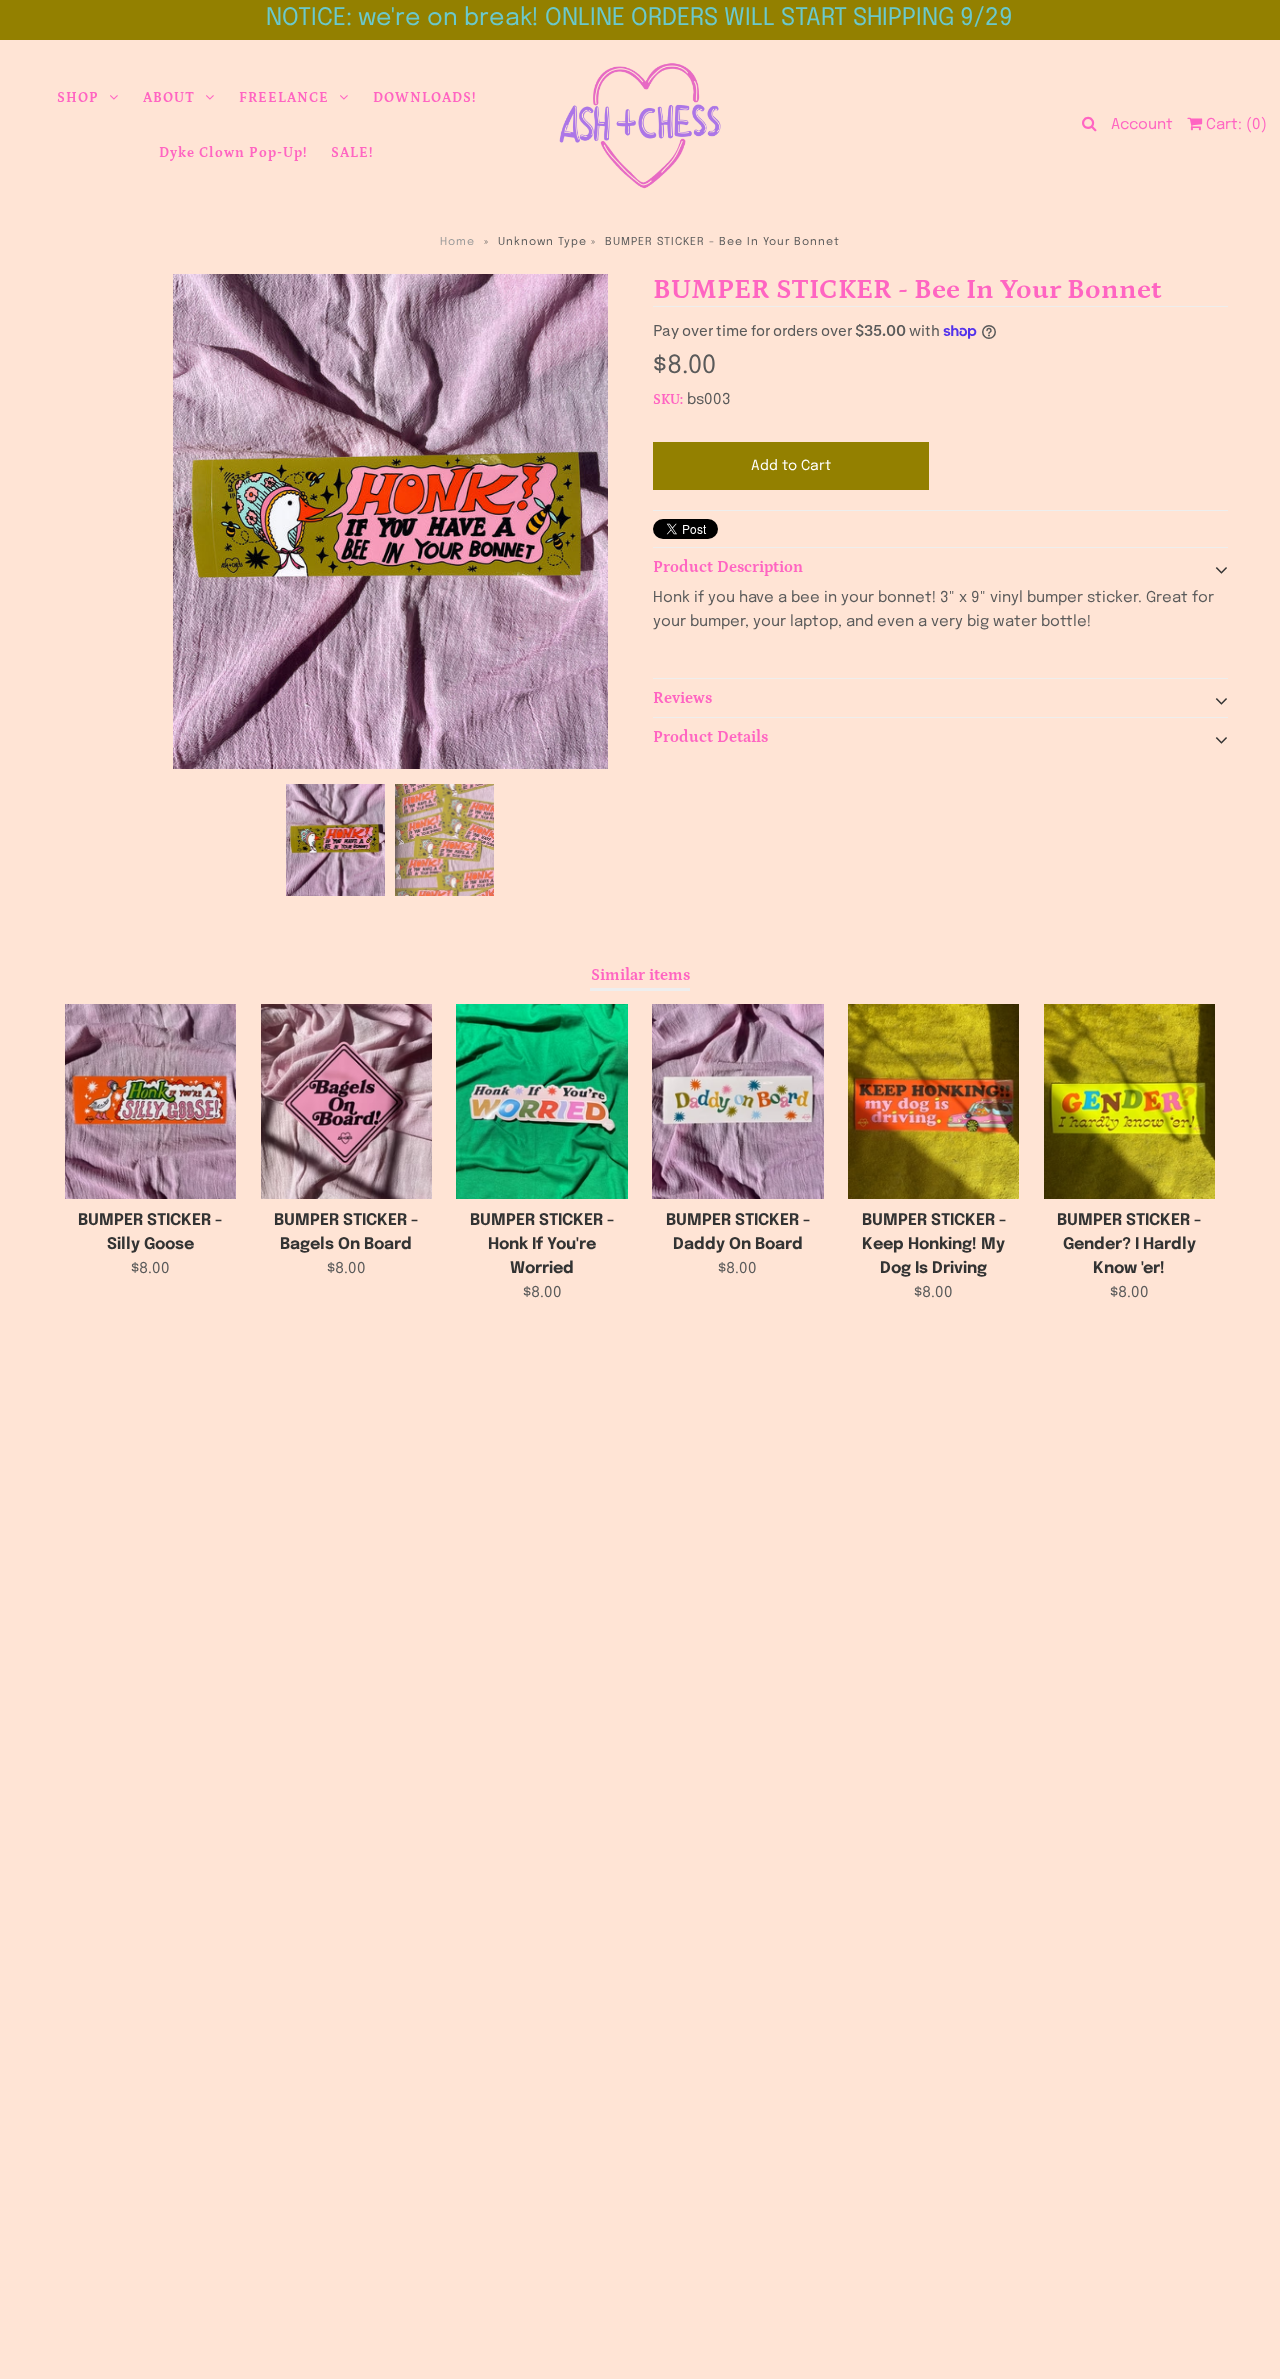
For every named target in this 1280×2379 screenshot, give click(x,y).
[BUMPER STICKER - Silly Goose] (150, 1101)
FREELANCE (284, 98)
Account (1142, 125)
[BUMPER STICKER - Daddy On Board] (737, 1101)
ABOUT (169, 98)
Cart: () (1234, 125)
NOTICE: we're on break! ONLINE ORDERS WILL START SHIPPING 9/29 (639, 18)
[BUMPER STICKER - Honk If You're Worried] (541, 1101)
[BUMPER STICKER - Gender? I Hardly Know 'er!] (1129, 1101)
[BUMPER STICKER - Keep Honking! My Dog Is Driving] (933, 1101)
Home (457, 242)
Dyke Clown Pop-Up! (233, 153)
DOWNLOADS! (424, 98)
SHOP (78, 98)
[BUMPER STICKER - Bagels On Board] (346, 1101)
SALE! (352, 153)
